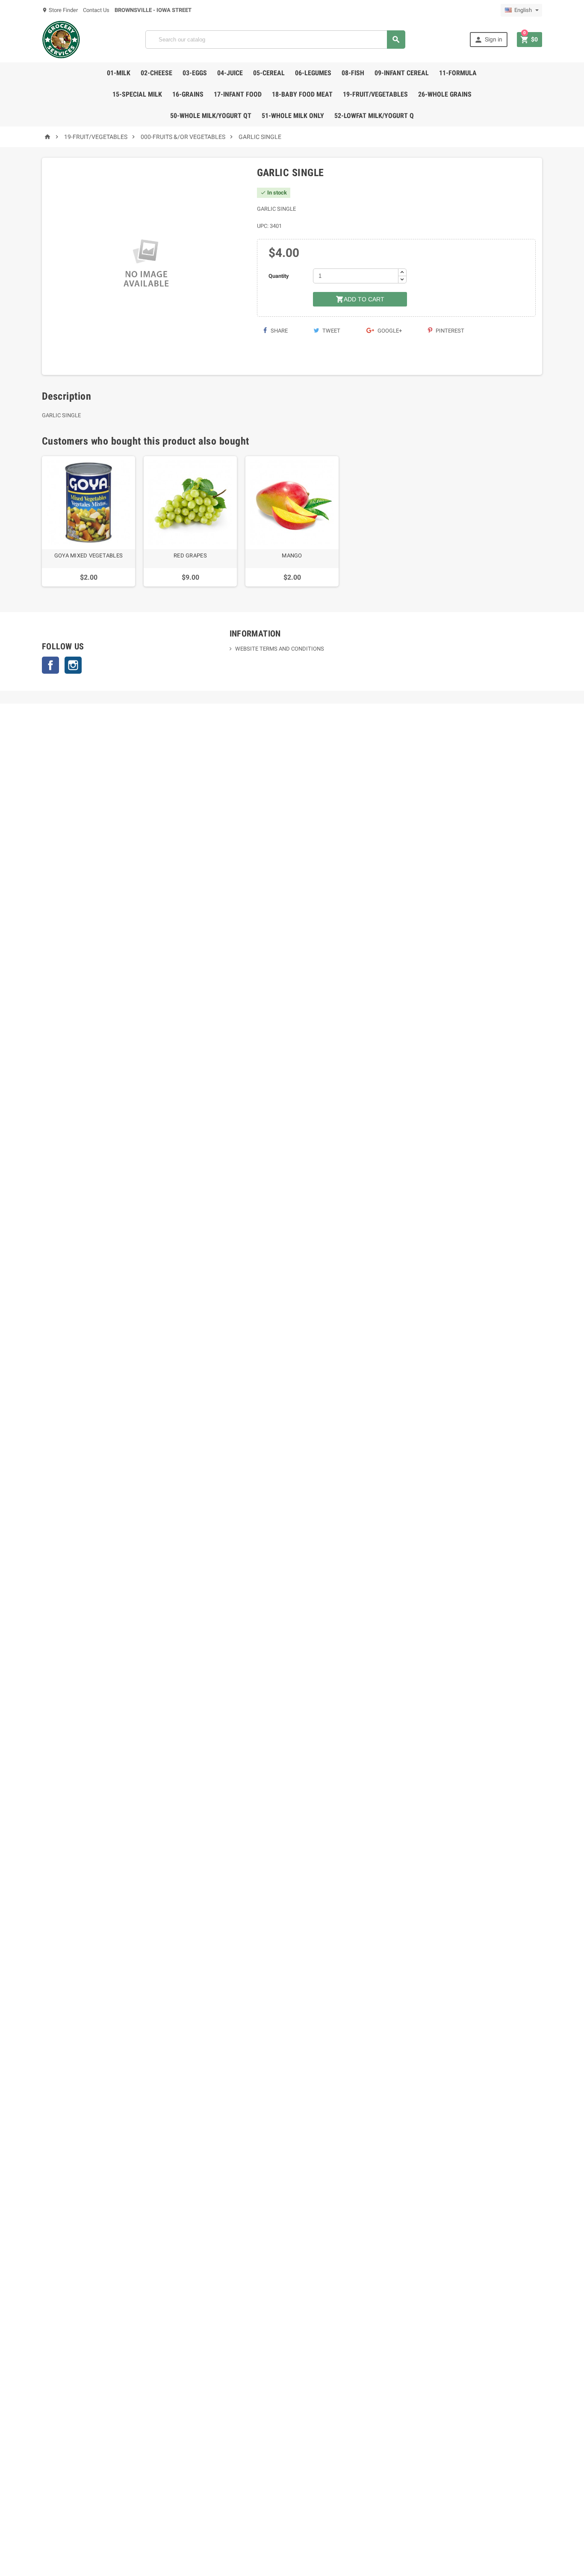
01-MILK (119, 73)
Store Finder (60, 10)
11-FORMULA (458, 73)
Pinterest (449, 331)
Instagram (73, 665)
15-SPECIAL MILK (137, 94)
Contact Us (96, 10)
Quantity (279, 276)
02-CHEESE (156, 73)
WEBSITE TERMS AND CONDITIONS (280, 649)
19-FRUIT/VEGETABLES (375, 94)
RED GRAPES (190, 556)
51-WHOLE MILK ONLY (293, 116)
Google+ (389, 331)
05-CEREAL (269, 73)
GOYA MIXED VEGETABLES (88, 556)
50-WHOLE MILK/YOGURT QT (211, 116)
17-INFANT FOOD (238, 94)
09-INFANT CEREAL (402, 73)
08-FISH (353, 73)
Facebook (50, 665)
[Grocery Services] (61, 39)
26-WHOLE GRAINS (445, 94)
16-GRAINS (188, 94)
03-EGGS (195, 73)
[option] (88, 522)
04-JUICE (230, 73)
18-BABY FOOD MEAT (302, 94)
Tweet (331, 331)
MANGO (292, 556)
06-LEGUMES (313, 73)
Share (279, 331)
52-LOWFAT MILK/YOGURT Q (374, 116)
